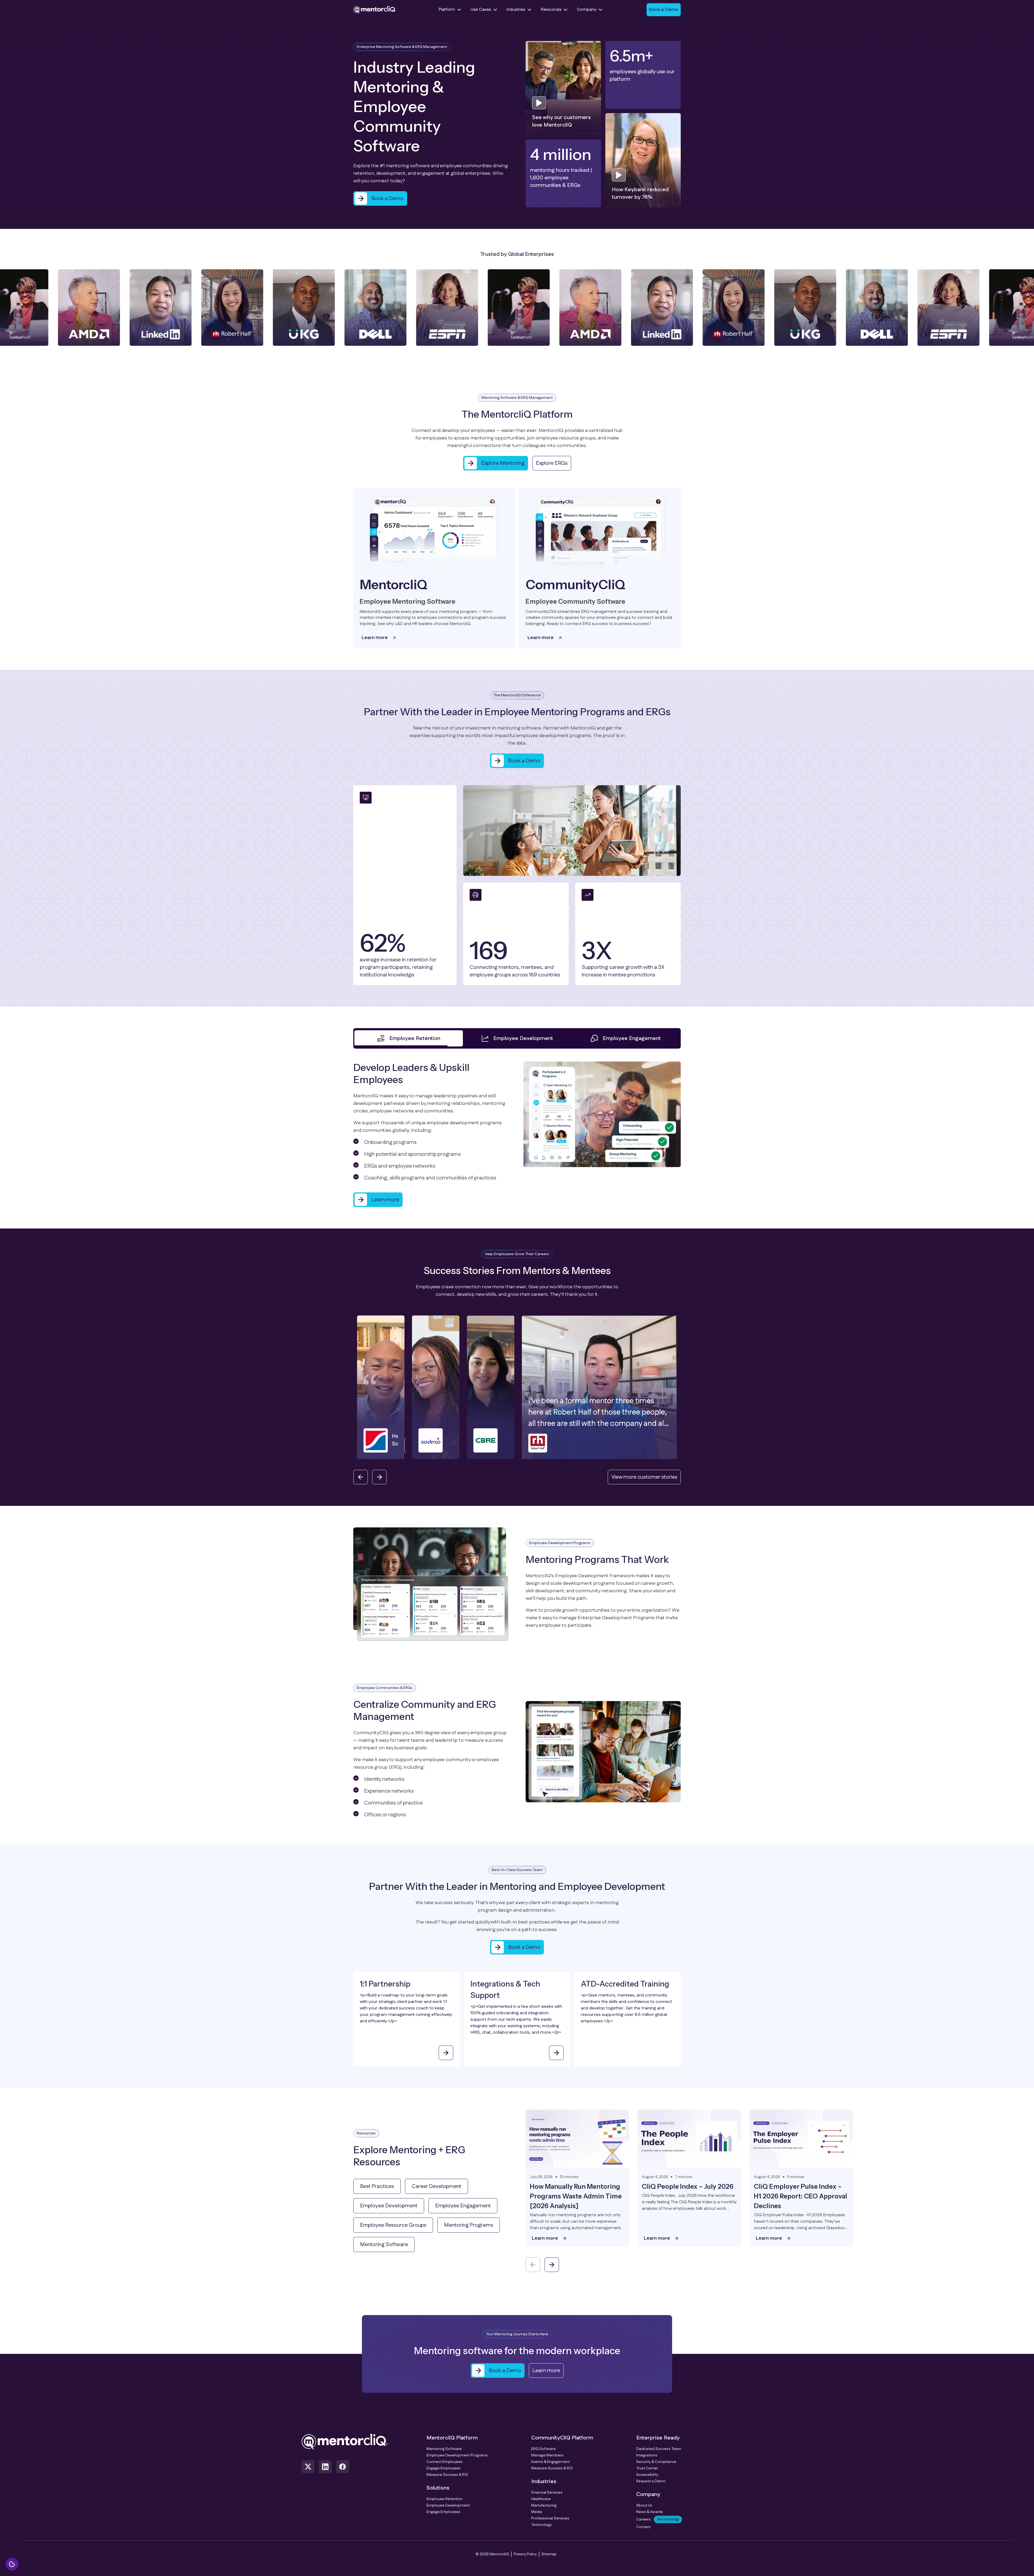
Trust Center (647, 2476)
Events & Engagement (551, 2469)
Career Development (436, 2194)
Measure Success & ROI (447, 2482)
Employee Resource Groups (393, 2233)
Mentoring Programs (469, 2233)
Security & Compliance (656, 2469)
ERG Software (544, 2456)
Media (537, 2519)
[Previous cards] (533, 2272)
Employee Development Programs (457, 2463)
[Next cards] (552, 2272)
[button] (435, 1395)
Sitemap (549, 2562)
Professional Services (550, 2526)
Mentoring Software (384, 2252)
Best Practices (377, 2194)
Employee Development (389, 2213)
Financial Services (547, 2500)
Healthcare (541, 2507)
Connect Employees (445, 2469)
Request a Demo (651, 2489)
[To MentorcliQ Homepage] (375, 10)
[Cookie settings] (12, 2564)
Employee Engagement (463, 2213)
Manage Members (547, 2463)
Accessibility (647, 2482)
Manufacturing (544, 2513)
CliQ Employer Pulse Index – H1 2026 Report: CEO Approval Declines (801, 2204)
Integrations (647, 2463)
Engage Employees (443, 2476)
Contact (643, 2535)
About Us (644, 2513)
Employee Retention (445, 2507)
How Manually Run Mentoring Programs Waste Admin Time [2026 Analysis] (576, 2204)
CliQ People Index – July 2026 (688, 2194)
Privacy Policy (525, 2562)
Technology (542, 2532)
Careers (658, 2527)
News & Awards (650, 2519)
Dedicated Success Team (659, 2456)
